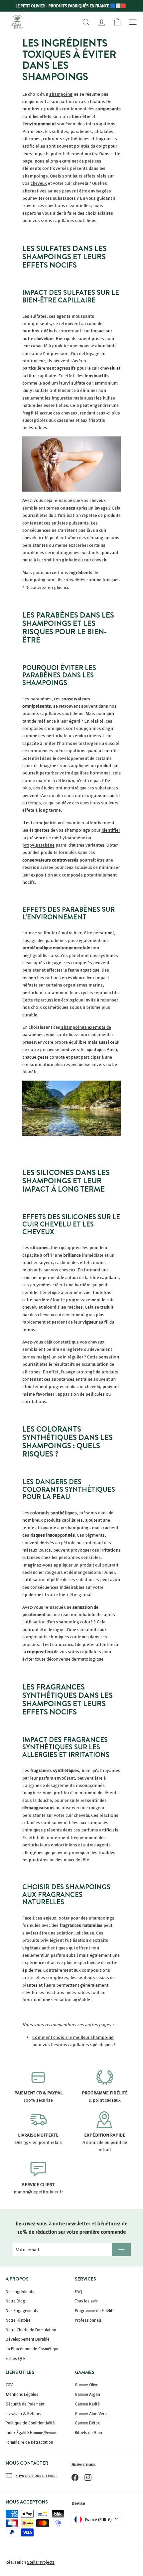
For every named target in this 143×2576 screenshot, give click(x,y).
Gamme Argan (87, 2394)
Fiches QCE (15, 2358)
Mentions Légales (22, 2394)
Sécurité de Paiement (25, 2404)
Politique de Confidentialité (30, 2423)
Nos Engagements (22, 2310)
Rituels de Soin (88, 2432)
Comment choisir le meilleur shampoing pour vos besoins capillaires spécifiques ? (74, 2041)
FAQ (78, 2291)
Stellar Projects (41, 2562)
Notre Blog (15, 2301)
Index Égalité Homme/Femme (32, 2432)
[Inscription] (121, 2250)
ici (66, 587)
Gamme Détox (87, 2423)
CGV (9, 2385)
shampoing (61, 94)
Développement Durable (28, 2339)
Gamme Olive (87, 2385)
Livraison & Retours (23, 2413)
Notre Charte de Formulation (31, 2330)
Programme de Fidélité (95, 2310)
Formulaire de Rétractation (29, 2442)
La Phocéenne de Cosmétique (33, 2349)
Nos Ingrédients (20, 2291)
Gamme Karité (87, 2404)
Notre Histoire (18, 2320)
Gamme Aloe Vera (91, 2413)
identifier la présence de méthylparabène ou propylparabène (71, 837)
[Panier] (117, 22)
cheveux (39, 183)
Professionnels (88, 2320)
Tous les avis (86, 2301)
